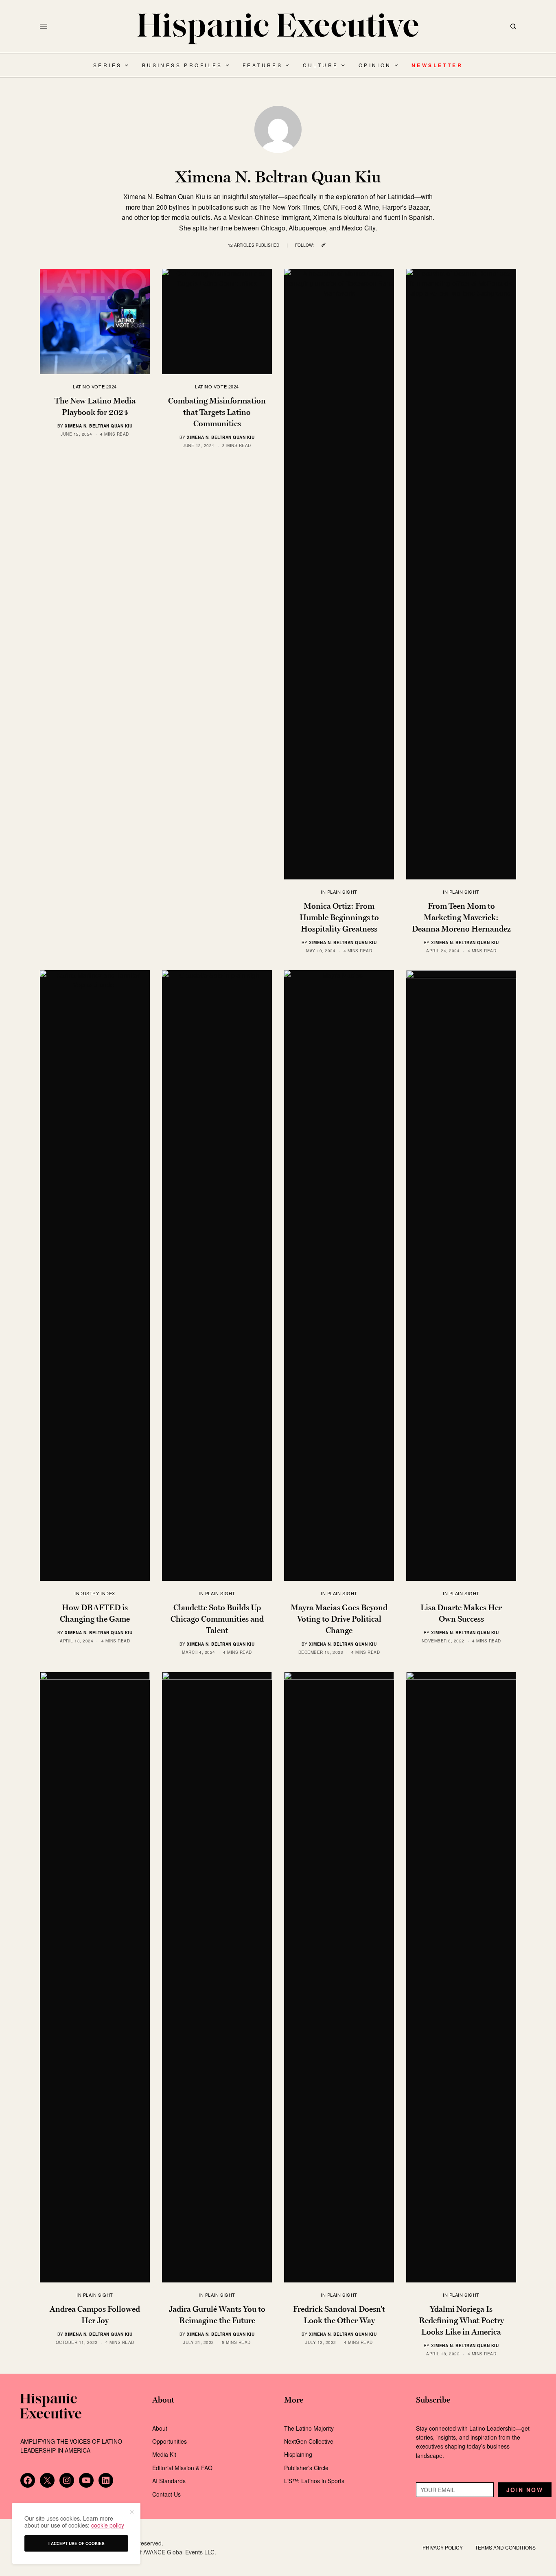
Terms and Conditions (505, 2547)
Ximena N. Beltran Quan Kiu (99, 426)
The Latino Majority (309, 2428)
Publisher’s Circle (306, 2468)
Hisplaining (299, 2454)
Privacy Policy (443, 2547)
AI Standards (169, 2481)
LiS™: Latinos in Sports (314, 2481)
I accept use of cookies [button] (77, 2543)
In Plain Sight (339, 892)
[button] (131, 2512)
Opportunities (170, 2441)
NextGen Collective (309, 2441)
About (160, 2428)
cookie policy (108, 2525)
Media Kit (164, 2454)
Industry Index (95, 1593)
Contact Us (166, 2494)
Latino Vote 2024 (95, 386)
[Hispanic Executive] (278, 29)
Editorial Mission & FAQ (182, 2468)
